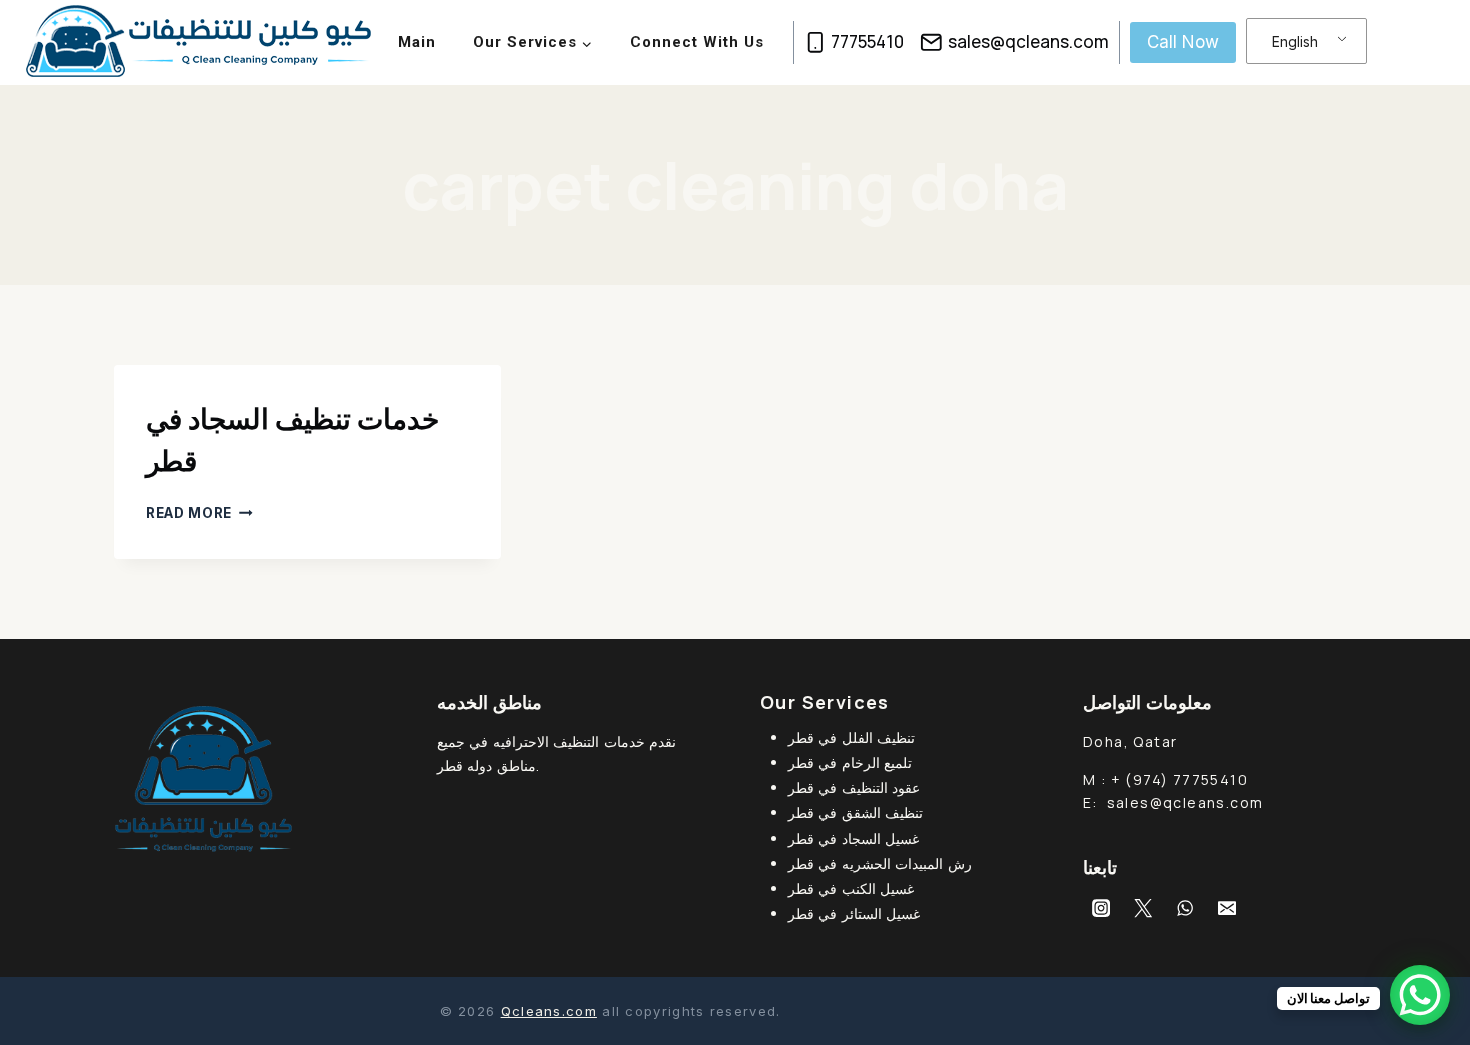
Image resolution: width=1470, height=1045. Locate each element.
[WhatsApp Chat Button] (1420, 995)
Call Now (1183, 42)
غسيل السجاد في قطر (853, 838)
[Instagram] (1101, 908)
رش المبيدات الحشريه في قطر (880, 863)
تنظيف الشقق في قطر (855, 812)
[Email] (1227, 908)
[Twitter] (1143, 908)
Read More (199, 513)
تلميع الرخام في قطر (850, 762)
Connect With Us (697, 42)
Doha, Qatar (1130, 741)
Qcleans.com (549, 1011)
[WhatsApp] (1185, 908)
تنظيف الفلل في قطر (851, 737)
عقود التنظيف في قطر (854, 787)
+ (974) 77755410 (1179, 779)
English (1295, 41)
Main (417, 42)
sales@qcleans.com (1185, 802)
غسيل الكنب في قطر (851, 888)
